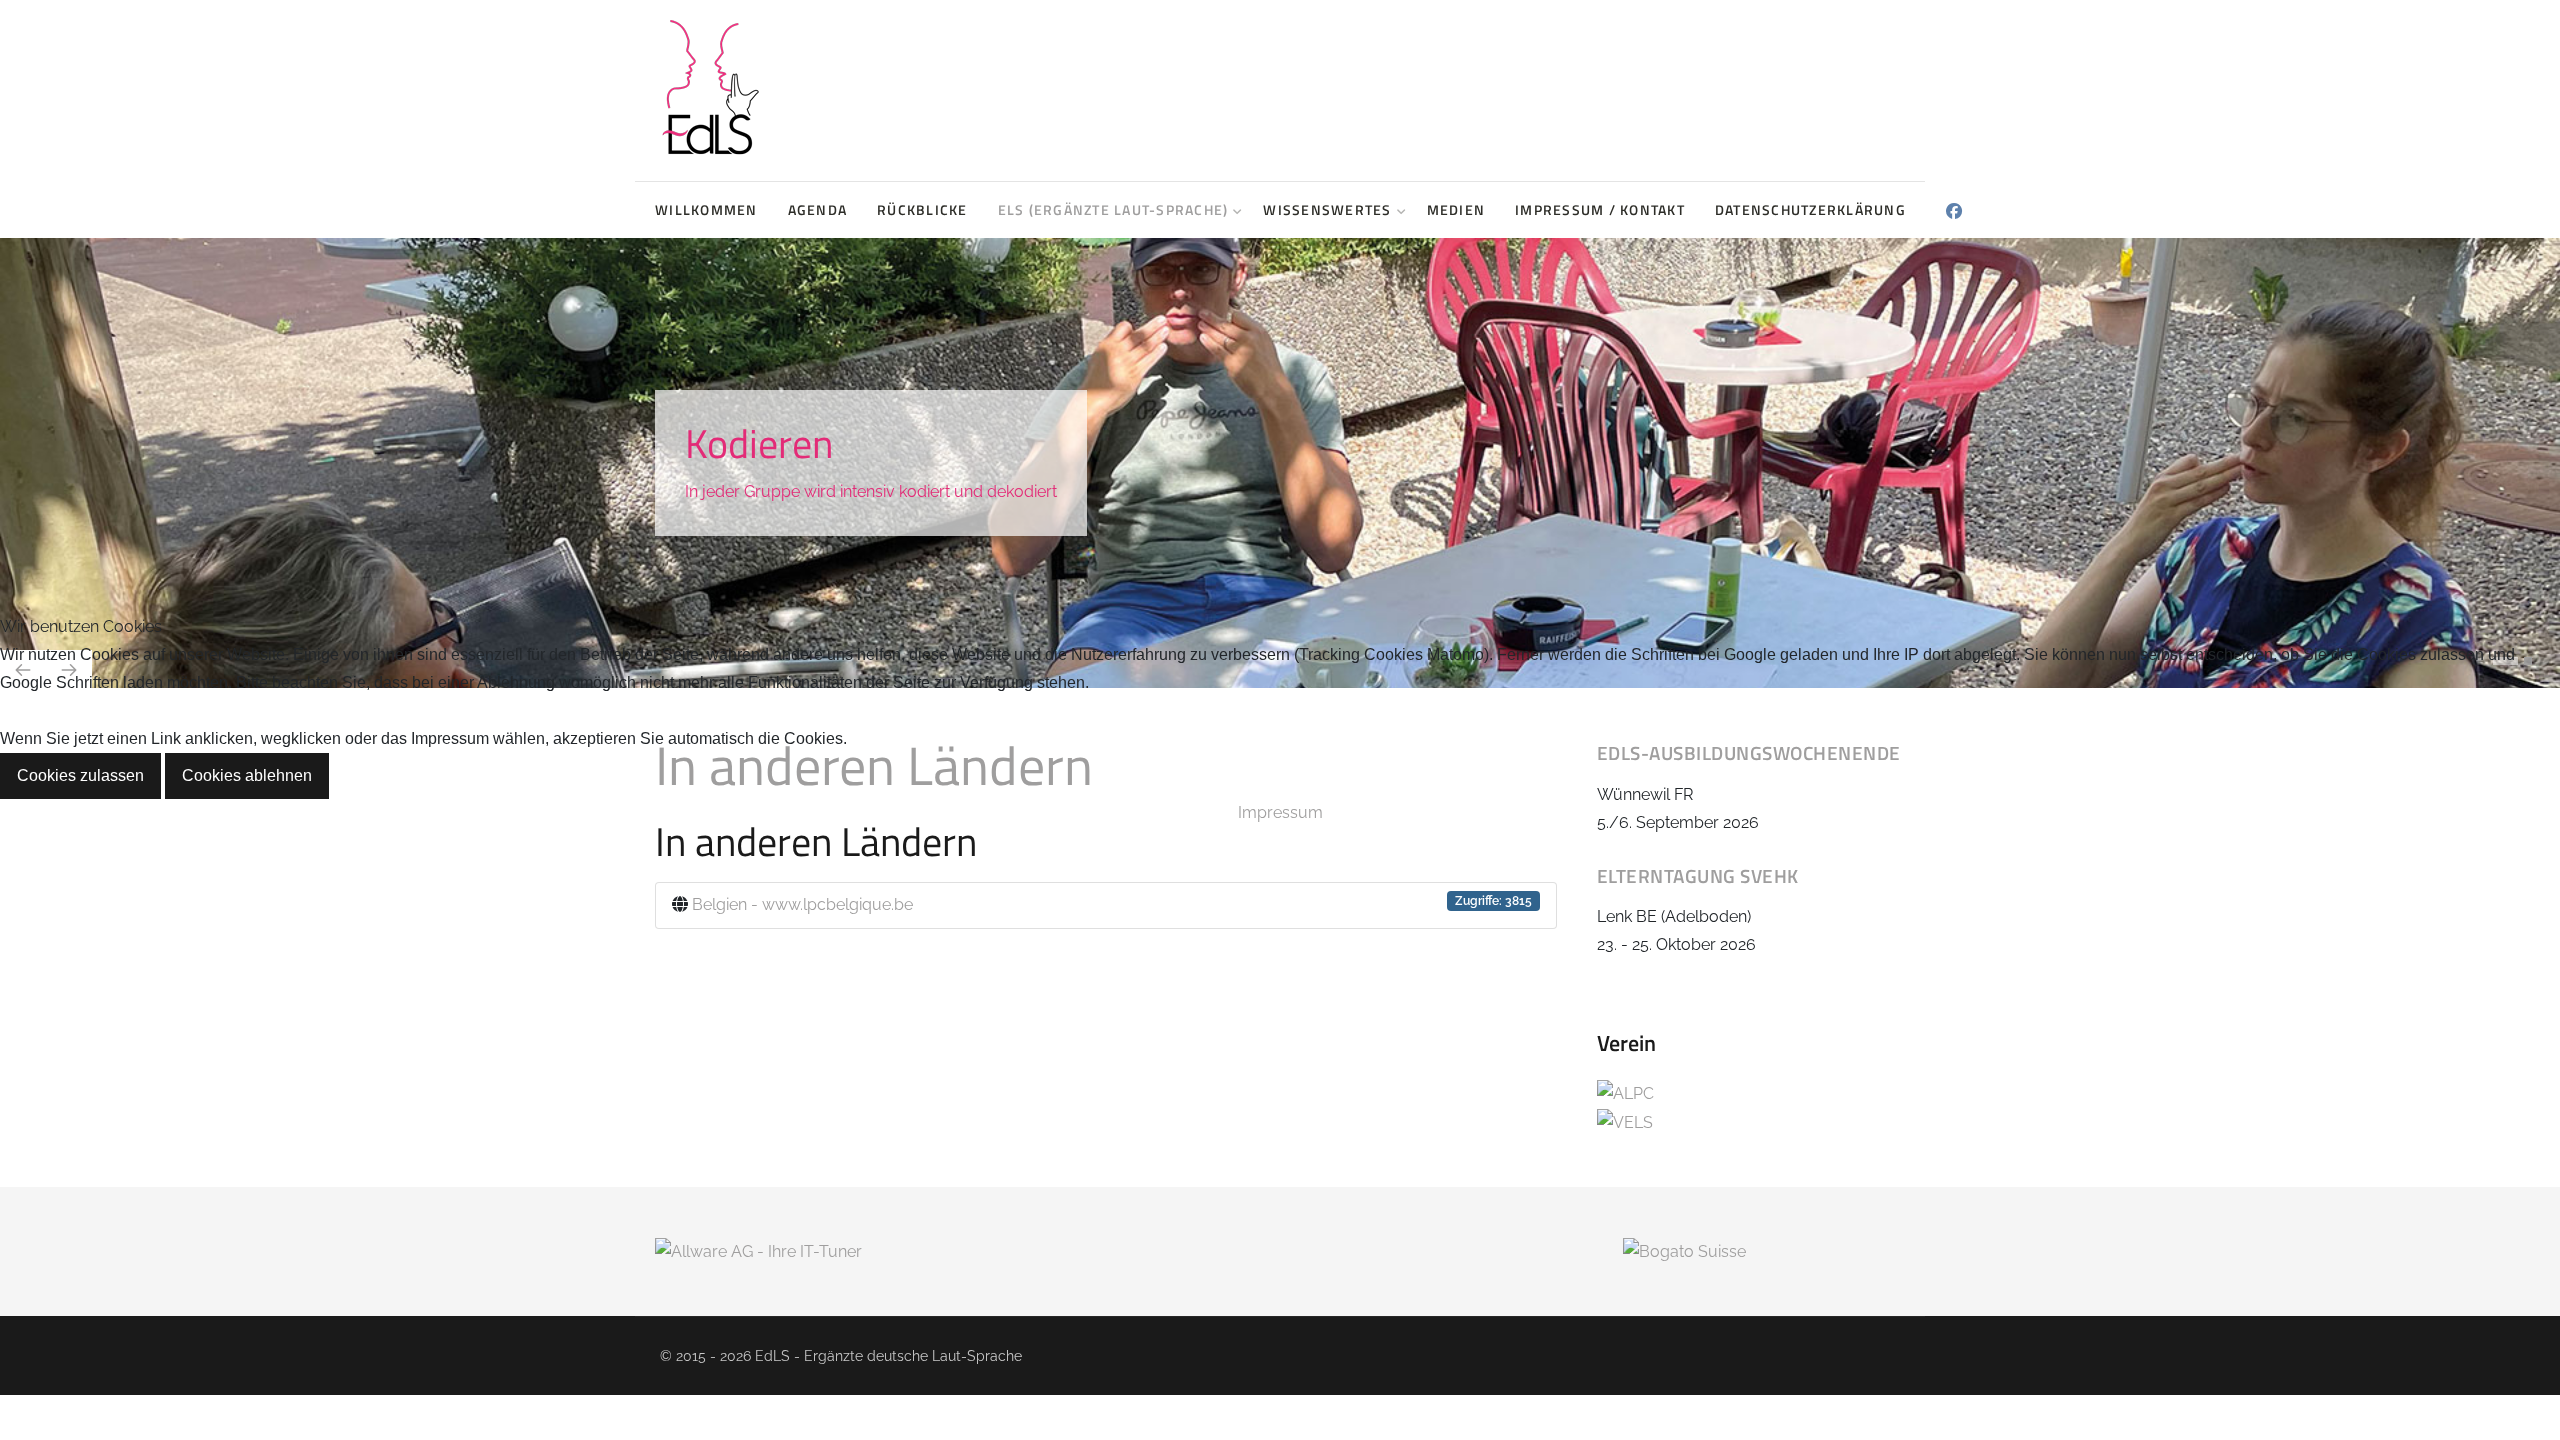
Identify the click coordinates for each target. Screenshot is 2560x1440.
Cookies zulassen (80, 775)
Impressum (1280, 812)
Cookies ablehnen (247, 775)
